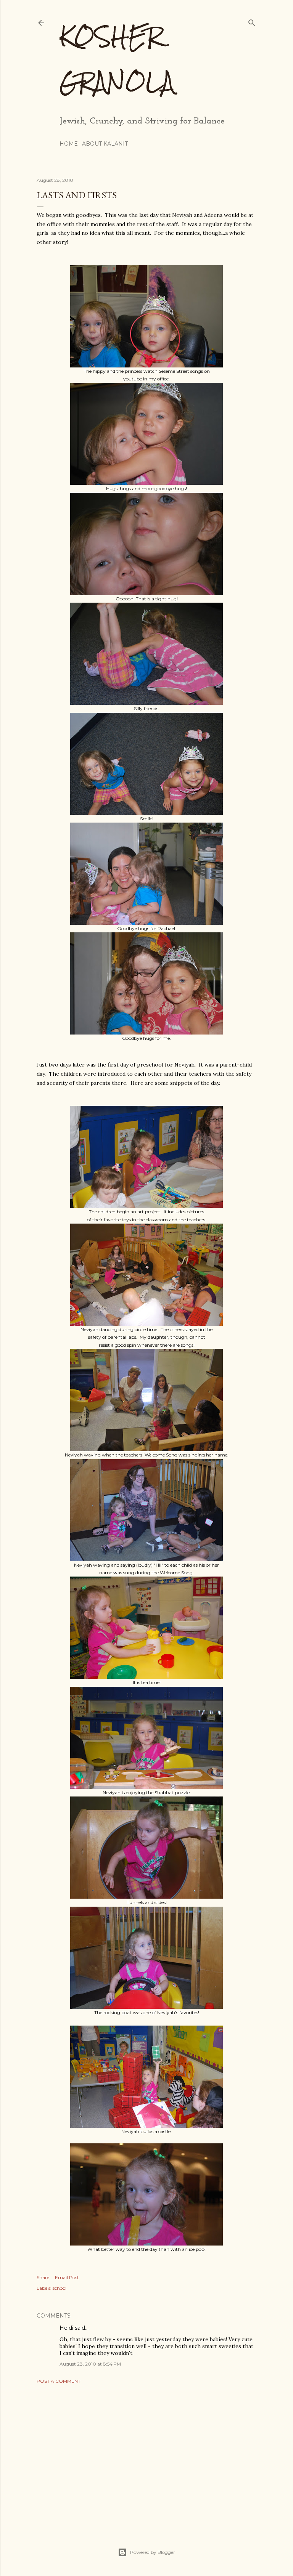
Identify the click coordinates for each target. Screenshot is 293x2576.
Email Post (67, 2277)
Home (69, 144)
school (60, 2288)
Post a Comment (59, 2381)
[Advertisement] (146, 2456)
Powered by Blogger (153, 2552)
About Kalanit (105, 144)
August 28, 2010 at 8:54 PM (90, 2364)
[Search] (252, 21)
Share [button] (43, 2277)
